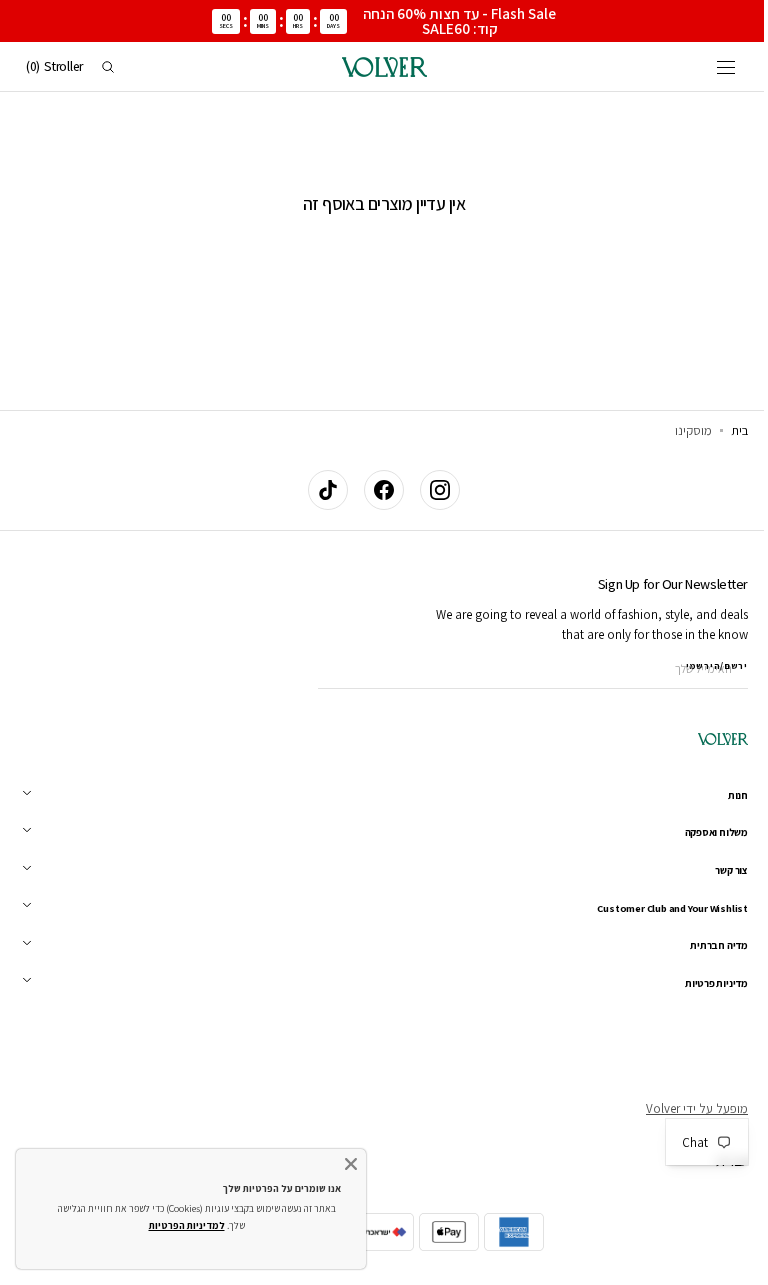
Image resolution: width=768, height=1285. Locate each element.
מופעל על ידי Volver (682, 1108)
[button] (711, 67)
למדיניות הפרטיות (187, 1225)
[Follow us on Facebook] (377, 490)
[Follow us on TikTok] (321, 490)
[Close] (351, 1164)
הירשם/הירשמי (702, 666)
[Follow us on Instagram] (433, 490)
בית (724, 430)
